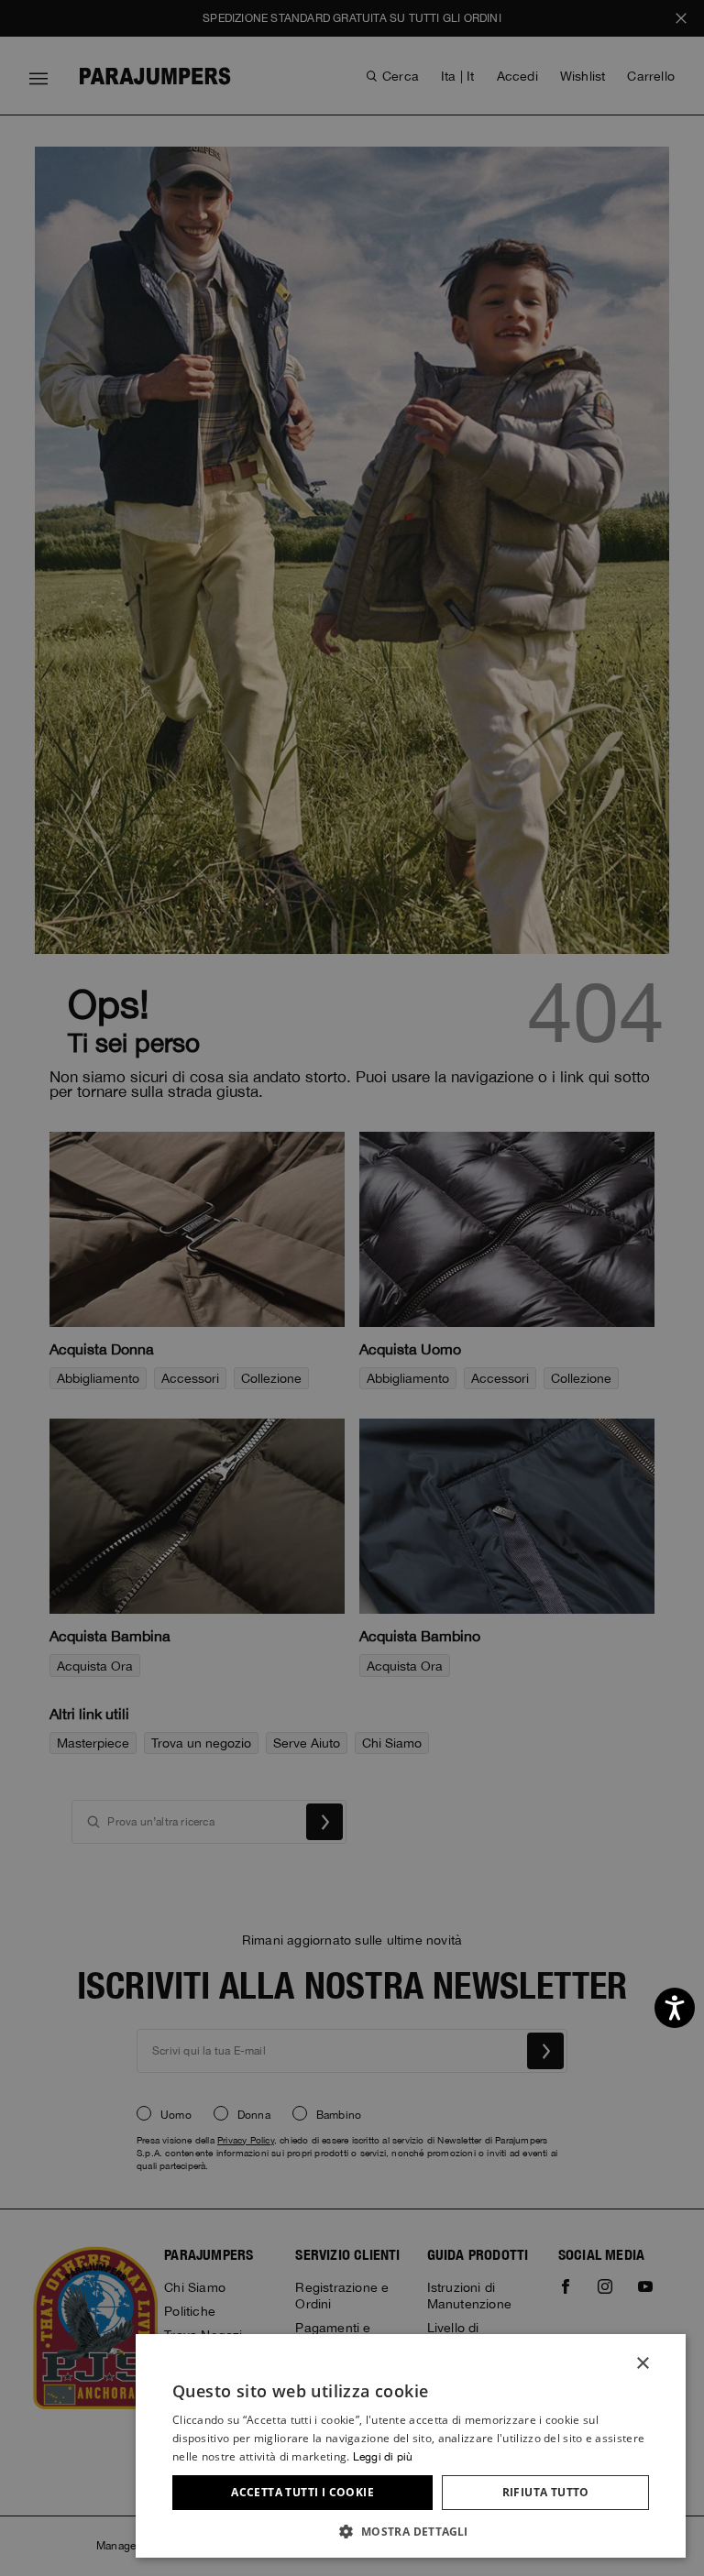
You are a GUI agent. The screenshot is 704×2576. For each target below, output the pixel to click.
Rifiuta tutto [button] (546, 2492)
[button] (411, 2531)
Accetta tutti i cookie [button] (302, 2492)
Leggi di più (383, 2457)
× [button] (642, 2364)
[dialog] (352, 1288)
